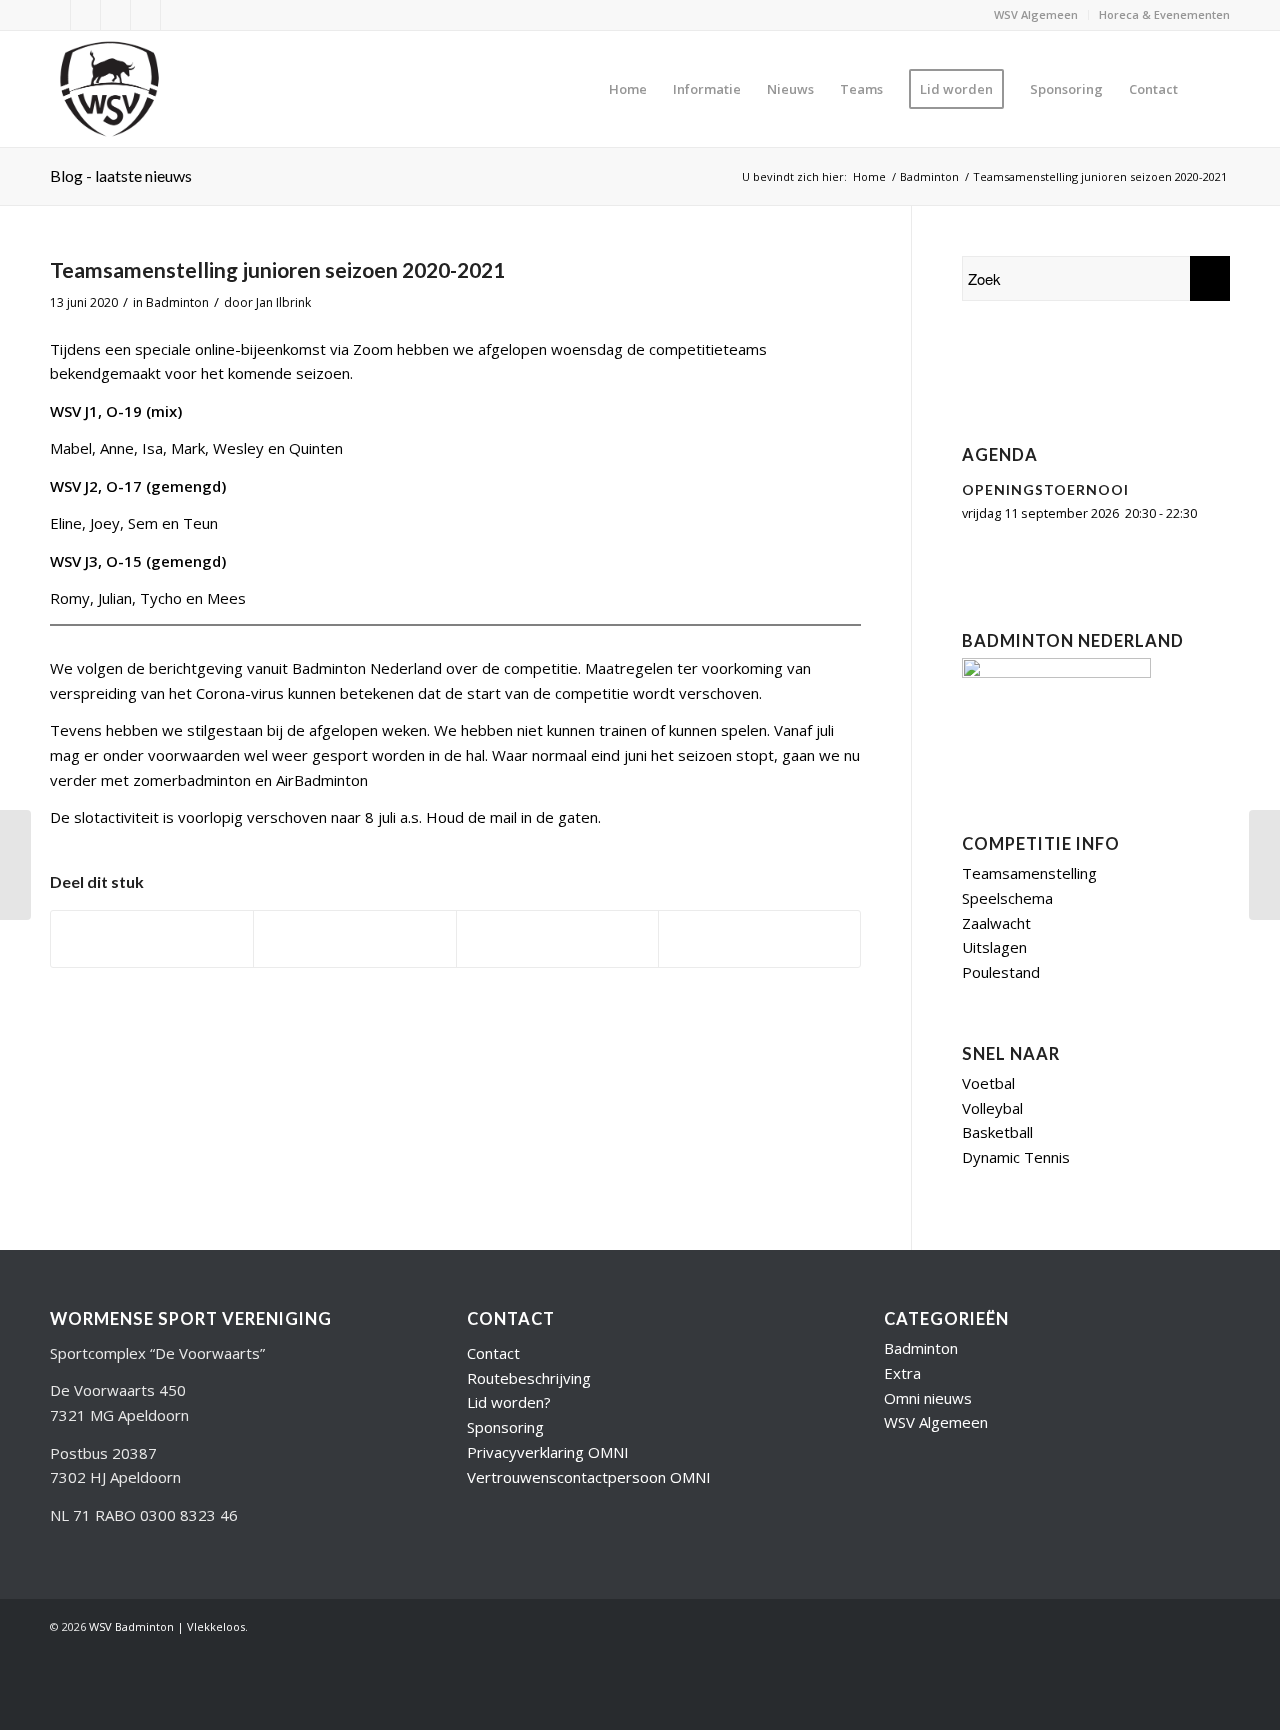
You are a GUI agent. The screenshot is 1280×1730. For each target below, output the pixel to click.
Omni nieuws (928, 1398)
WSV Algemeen (1036, 14)
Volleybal (992, 1108)
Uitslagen (994, 947)
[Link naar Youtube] (85, 15)
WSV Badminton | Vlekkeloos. (168, 1626)
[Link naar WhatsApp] (176, 15)
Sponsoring (505, 1427)
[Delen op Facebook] (152, 939)
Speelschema (1007, 898)
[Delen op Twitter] (354, 939)
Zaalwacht (996, 923)
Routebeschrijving (529, 1378)
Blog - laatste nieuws (121, 175)
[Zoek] (1210, 89)
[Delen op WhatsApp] (557, 939)
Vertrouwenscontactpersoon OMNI (589, 1477)
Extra (902, 1373)
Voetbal (988, 1083)
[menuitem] (1036, 15)
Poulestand (1001, 972)
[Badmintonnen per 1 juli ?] (15, 865)
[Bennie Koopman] (1087, 373)
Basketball (997, 1132)
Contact (493, 1353)
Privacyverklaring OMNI (548, 1452)
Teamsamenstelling (1029, 873)
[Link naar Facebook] (115, 15)
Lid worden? (509, 1402)
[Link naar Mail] (145, 15)
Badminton (177, 302)
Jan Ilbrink (283, 302)
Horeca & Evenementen (1164, 14)
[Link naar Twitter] (55, 15)
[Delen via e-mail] (759, 939)
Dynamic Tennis (1016, 1157)
